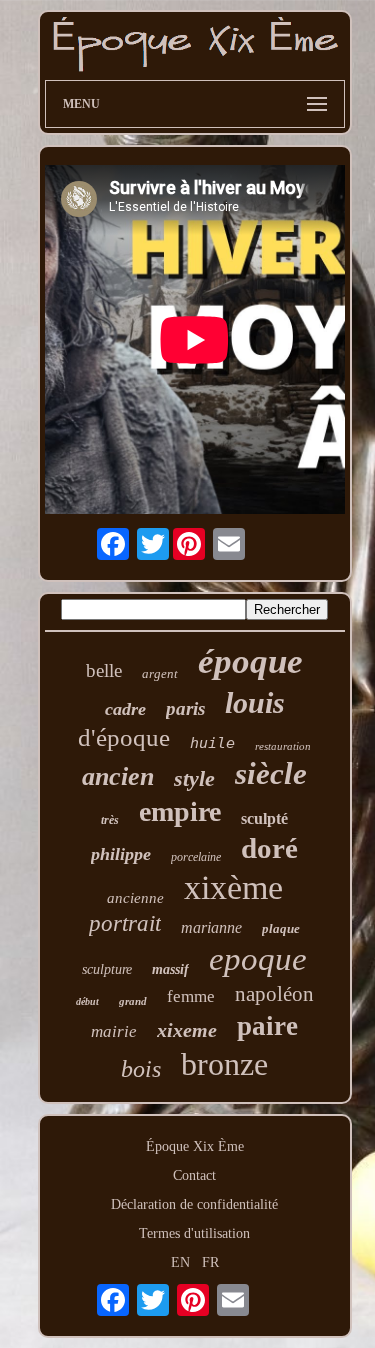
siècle (271, 773)
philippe (121, 854)
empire (180, 811)
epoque (258, 959)
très (110, 820)
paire (267, 1026)
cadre (125, 709)
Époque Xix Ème (195, 1146)
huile (212, 743)
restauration (283, 746)
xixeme (187, 1030)
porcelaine (196, 857)
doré (269, 848)
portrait (125, 923)
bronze (224, 1064)
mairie (114, 1031)
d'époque (124, 737)
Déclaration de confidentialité (194, 1204)
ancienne (135, 898)
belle (104, 670)
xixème (233, 887)
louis (255, 702)
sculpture (107, 969)
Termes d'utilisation (194, 1233)
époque (250, 661)
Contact (194, 1175)
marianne (211, 927)
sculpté (264, 818)
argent (160, 673)
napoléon (274, 994)
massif (170, 969)
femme (191, 996)
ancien (118, 776)
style (194, 778)
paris (185, 708)
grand (133, 1001)
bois (141, 1069)
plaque (281, 928)
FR (210, 1262)
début (87, 1001)
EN (180, 1262)
